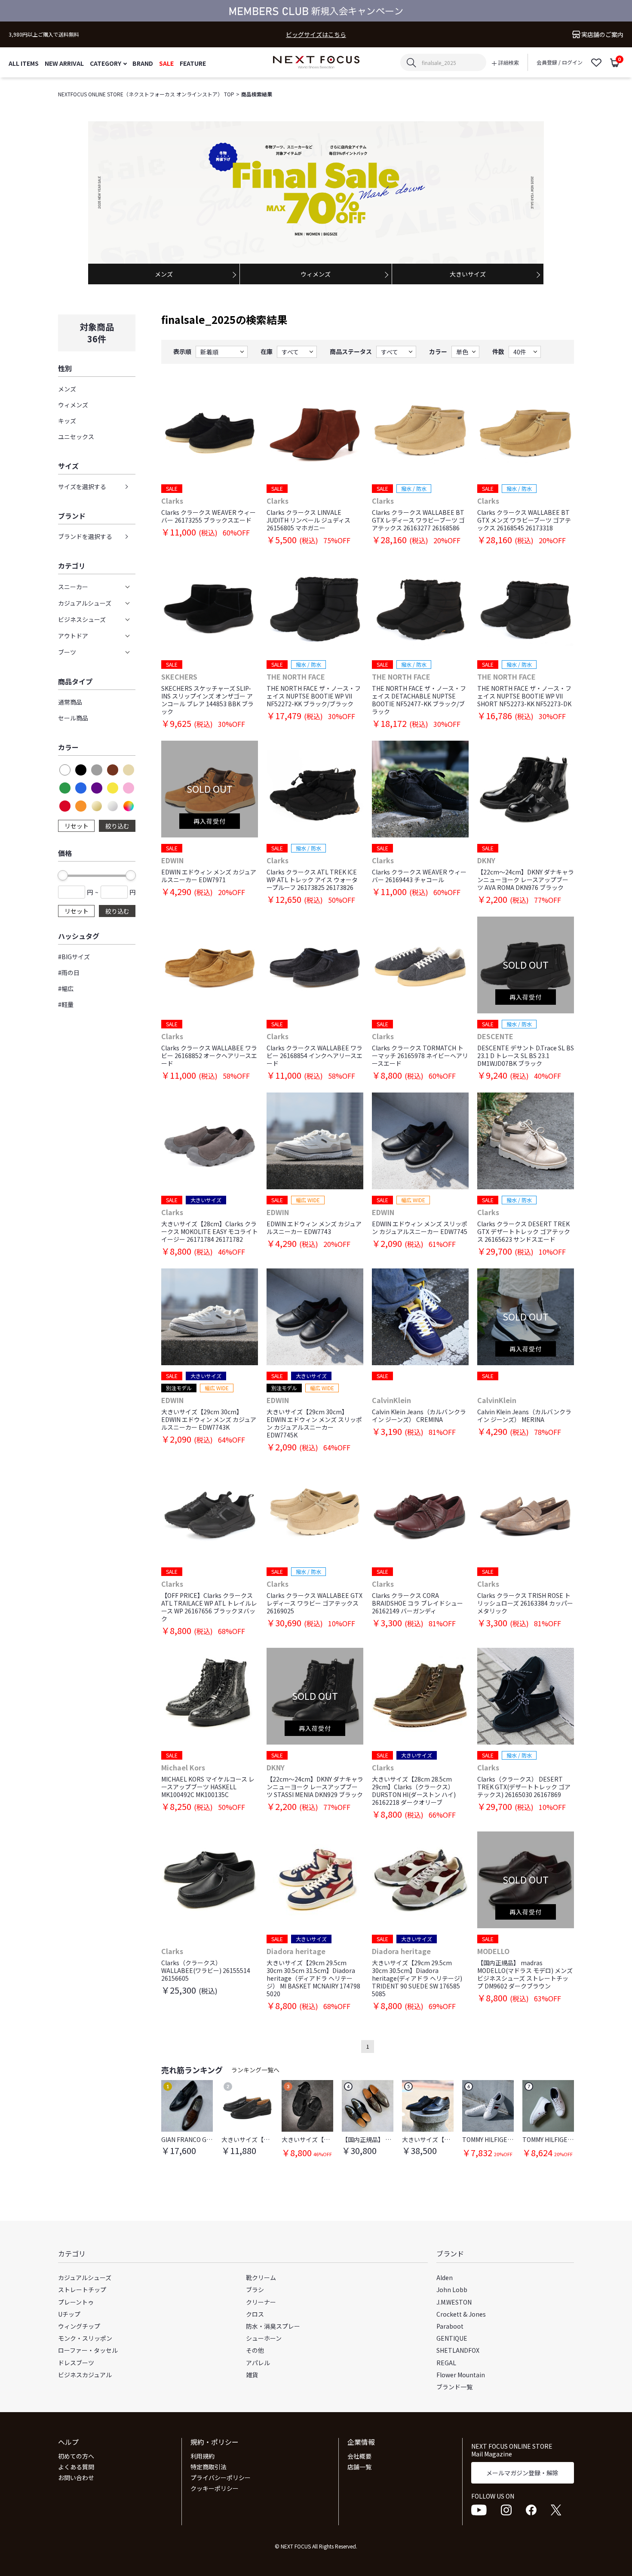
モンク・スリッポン (85, 2338)
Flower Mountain (461, 2375)
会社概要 (359, 2456)
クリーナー (261, 2302)
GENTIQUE (452, 2338)
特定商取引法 (209, 2467)
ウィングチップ (79, 2326)
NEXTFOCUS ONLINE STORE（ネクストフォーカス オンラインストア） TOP (146, 94)
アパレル (258, 2363)
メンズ (67, 389)
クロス (255, 2314)
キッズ (67, 421)
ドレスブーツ (76, 2363)
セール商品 (73, 718)
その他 (255, 2350)
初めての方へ (76, 2456)
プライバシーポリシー (221, 2478)
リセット (77, 826)
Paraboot (450, 2326)
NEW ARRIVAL (64, 63)
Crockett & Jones (461, 2314)
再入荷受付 (210, 821)
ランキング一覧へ (255, 2070)
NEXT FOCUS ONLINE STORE (316, 63)
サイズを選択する (82, 486)
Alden (445, 2277)
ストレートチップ (82, 2290)
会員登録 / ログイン (560, 62)
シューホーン (264, 2338)
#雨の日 (69, 973)
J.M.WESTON (454, 2302)
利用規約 (202, 2456)
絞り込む (117, 826)
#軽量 (66, 1004)
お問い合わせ (76, 2478)
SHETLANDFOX (458, 2350)
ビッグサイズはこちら (316, 35)
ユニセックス (76, 437)
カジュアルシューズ (85, 2277)
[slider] (63, 875)
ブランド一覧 (454, 2387)
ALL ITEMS (24, 63)
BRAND (143, 63)
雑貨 (252, 2375)
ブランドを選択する (85, 536)
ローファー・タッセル (88, 2350)
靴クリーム (261, 2277)
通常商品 (70, 702)
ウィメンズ (73, 405)
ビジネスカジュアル (85, 2375)
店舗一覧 (359, 2467)
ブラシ (255, 2290)
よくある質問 (76, 2467)
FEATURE (193, 63)
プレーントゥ (76, 2302)
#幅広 (66, 988)
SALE (166, 63)
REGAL (446, 2363)
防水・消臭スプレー (273, 2326)
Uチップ (69, 2314)
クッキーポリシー (215, 2488)
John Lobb (452, 2290)
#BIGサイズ (74, 957)
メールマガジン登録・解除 (522, 2473)
